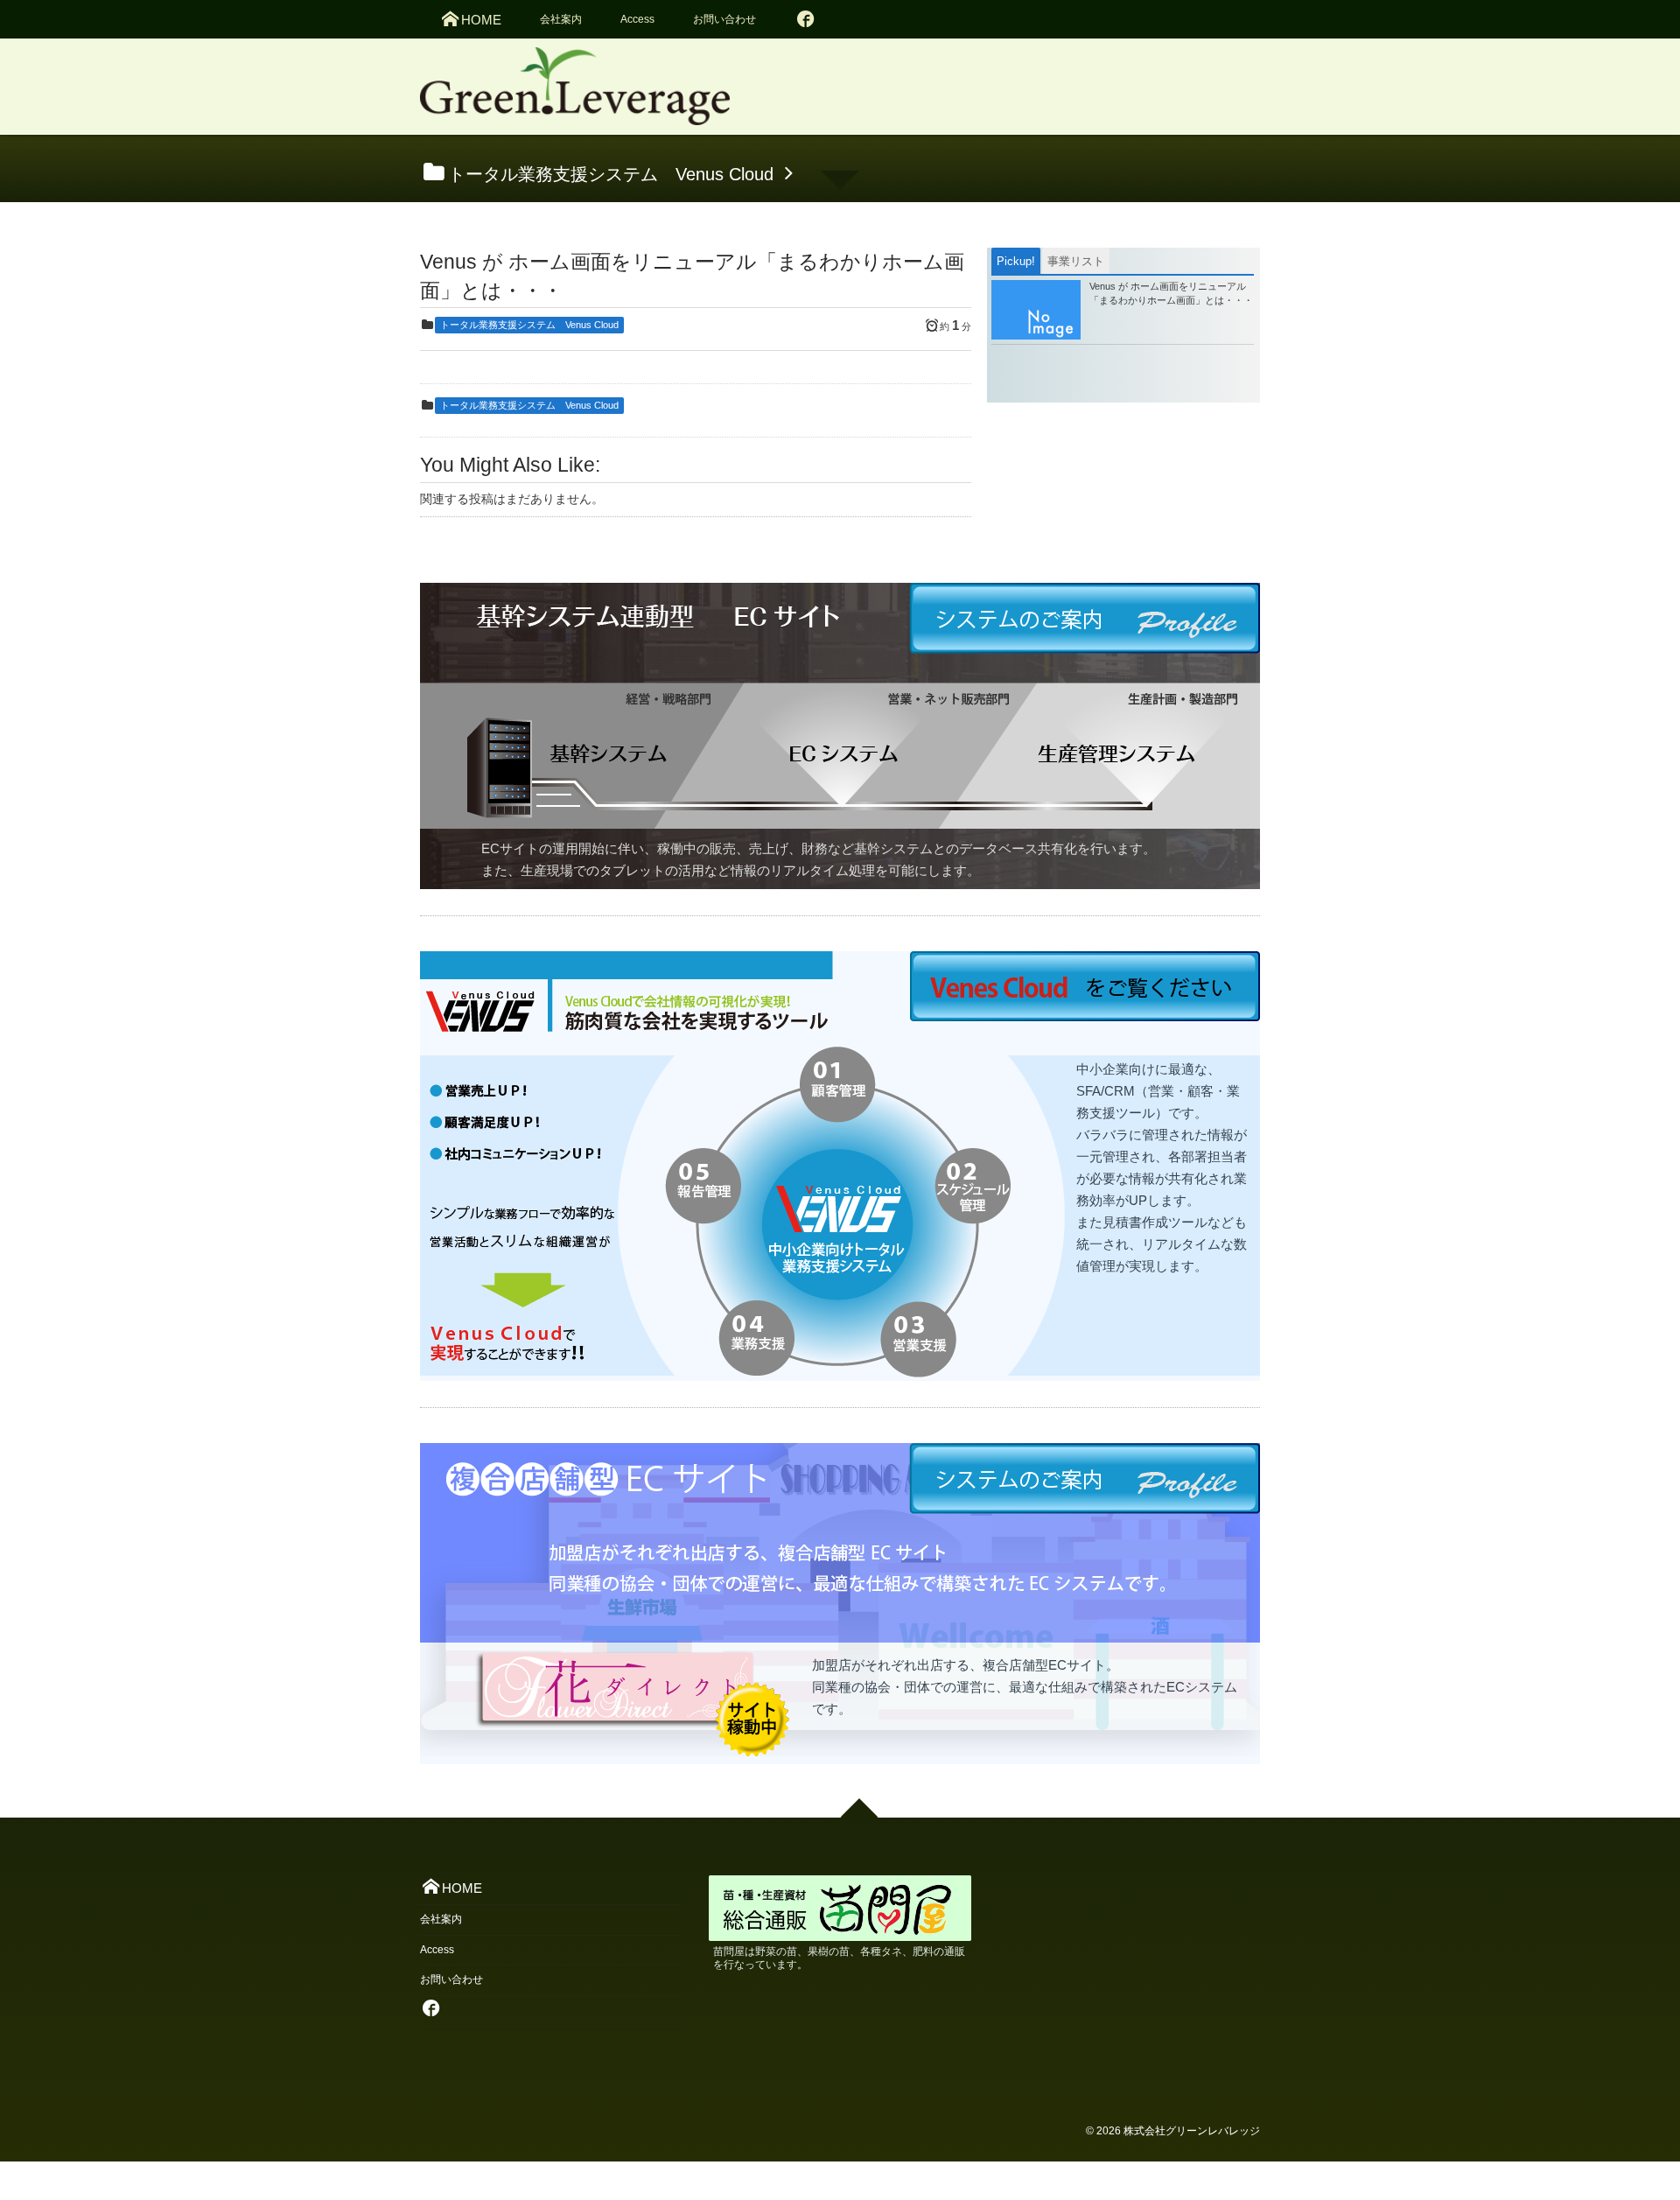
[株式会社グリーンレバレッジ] (575, 92)
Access (637, 19)
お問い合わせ (724, 19)
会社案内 (561, 19)
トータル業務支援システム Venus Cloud (529, 325)
